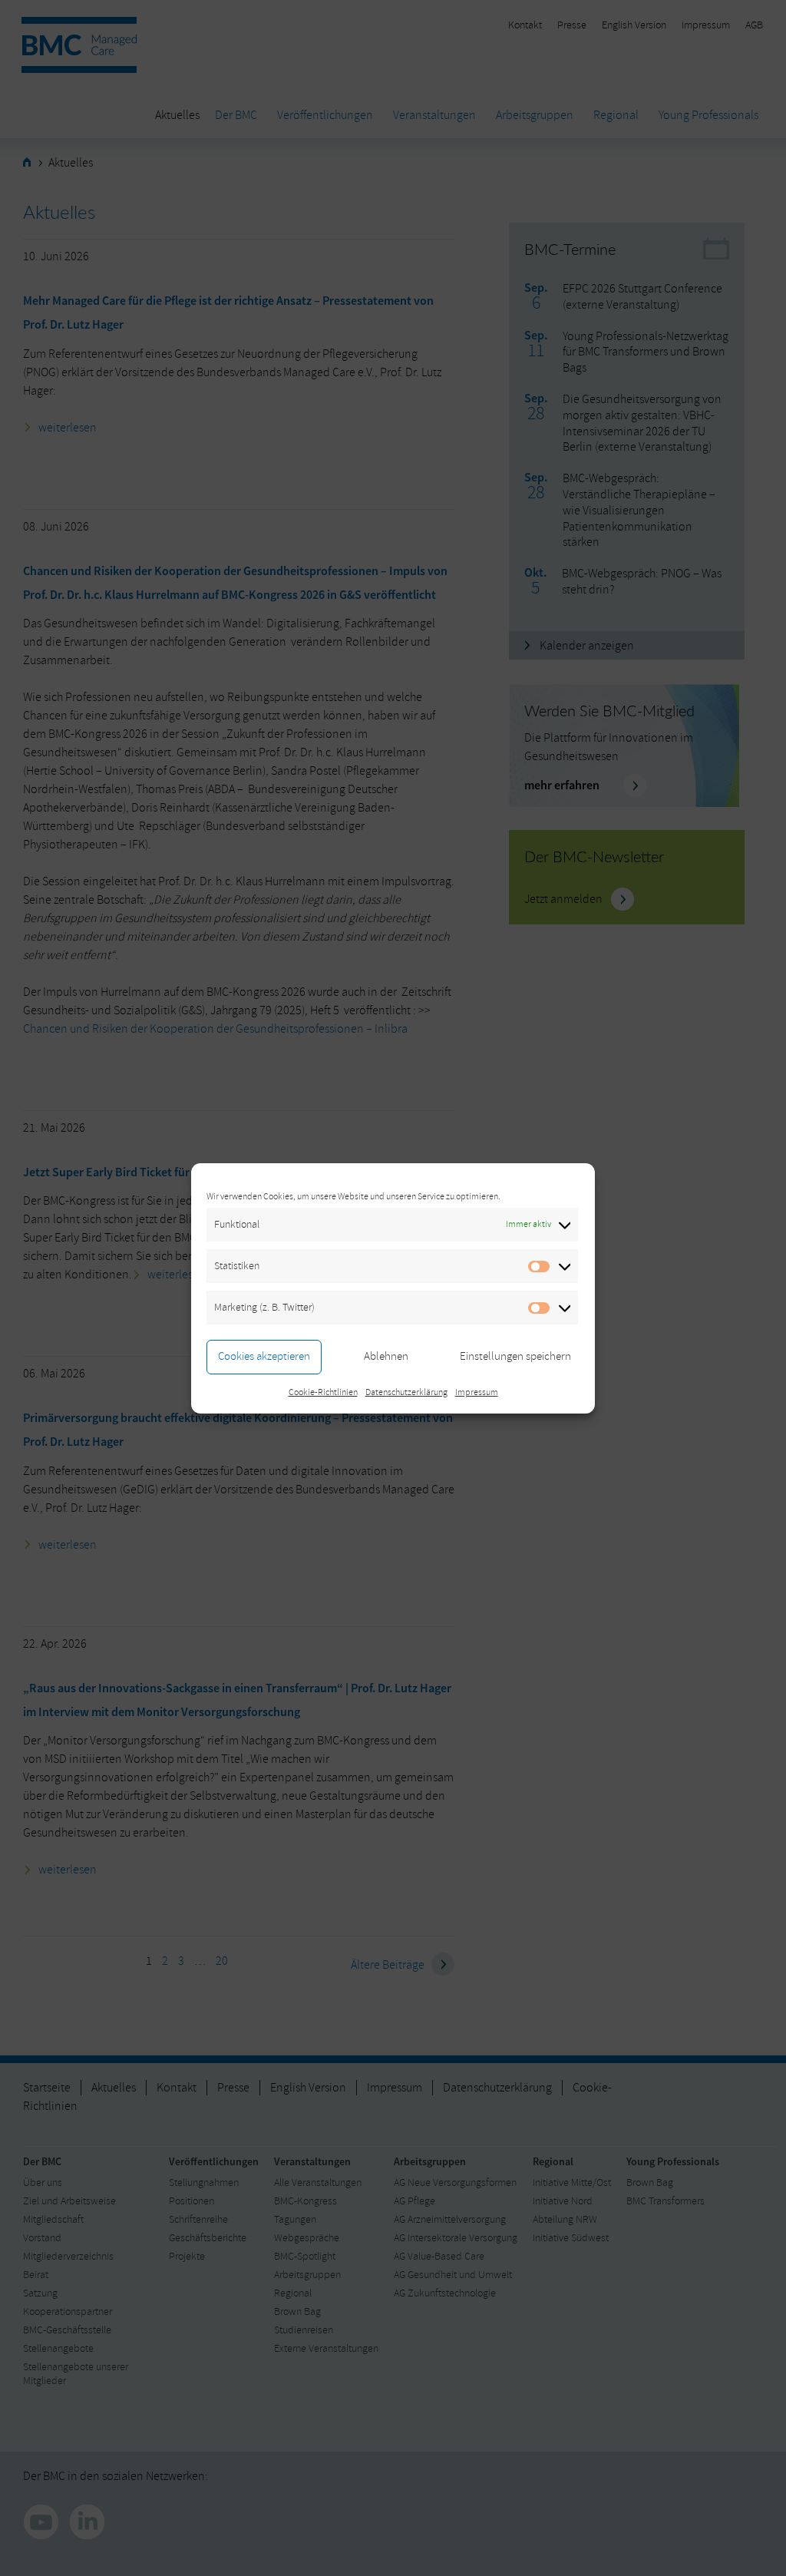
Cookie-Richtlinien (323, 1392)
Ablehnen (386, 1356)
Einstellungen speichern (515, 1356)
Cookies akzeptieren (264, 1356)
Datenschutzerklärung (406, 1392)
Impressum (477, 1392)
